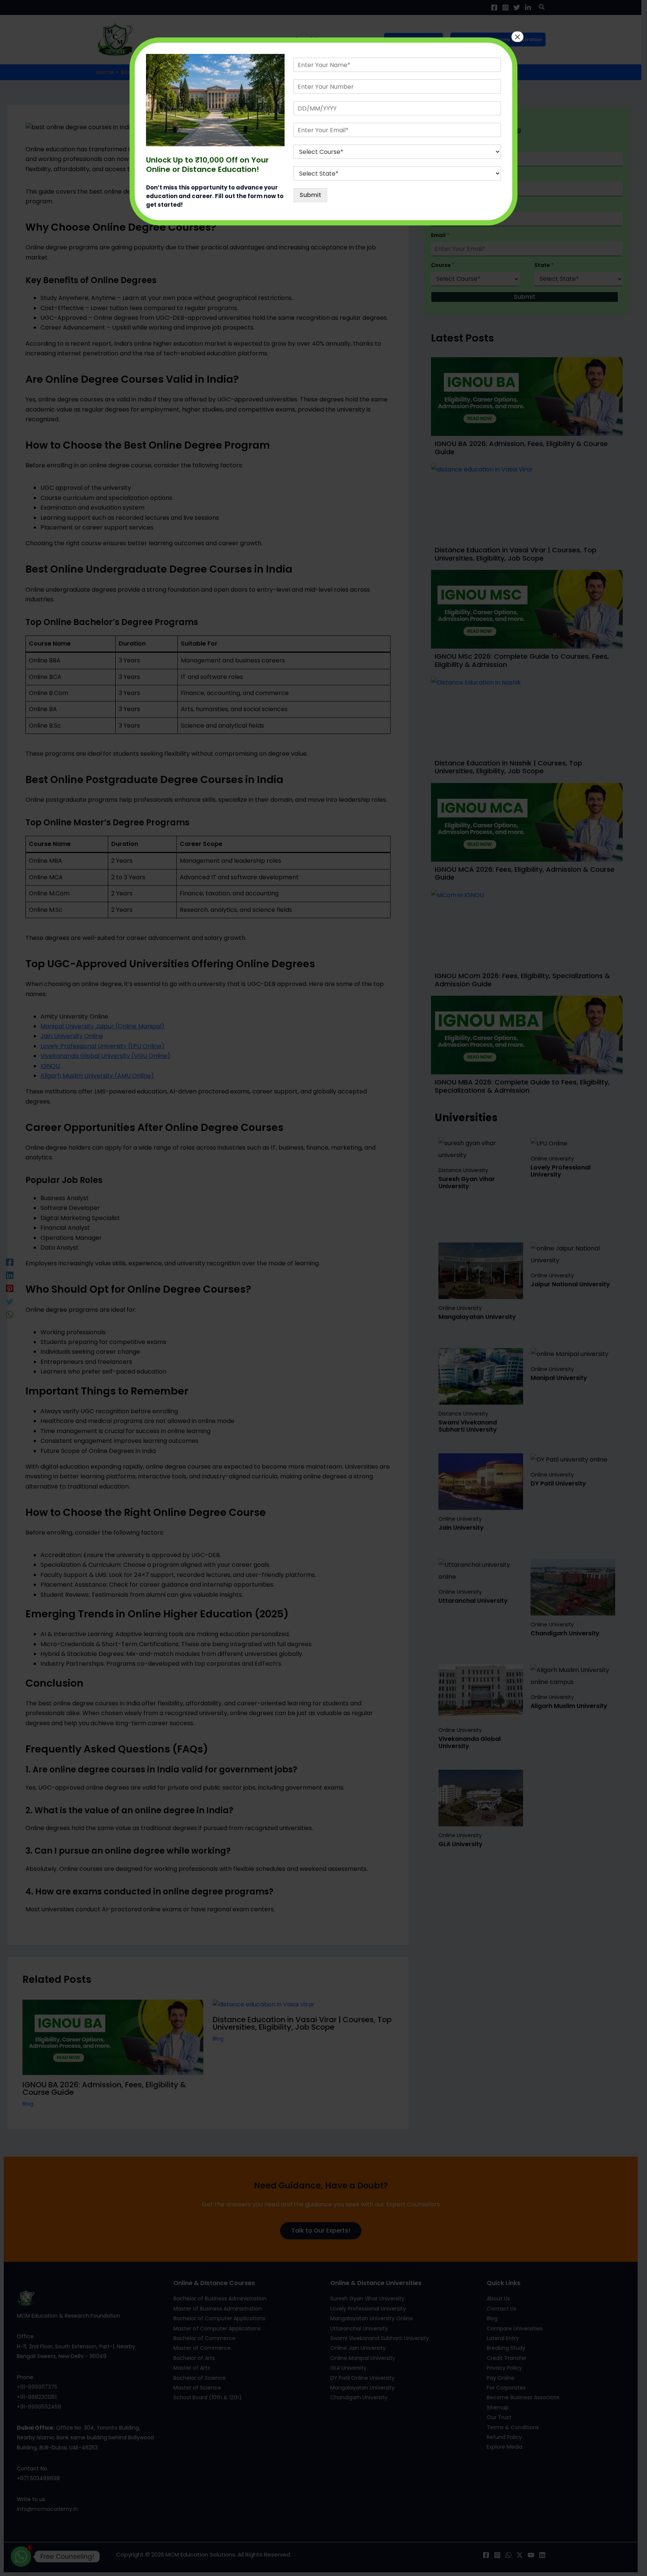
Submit (310, 195)
